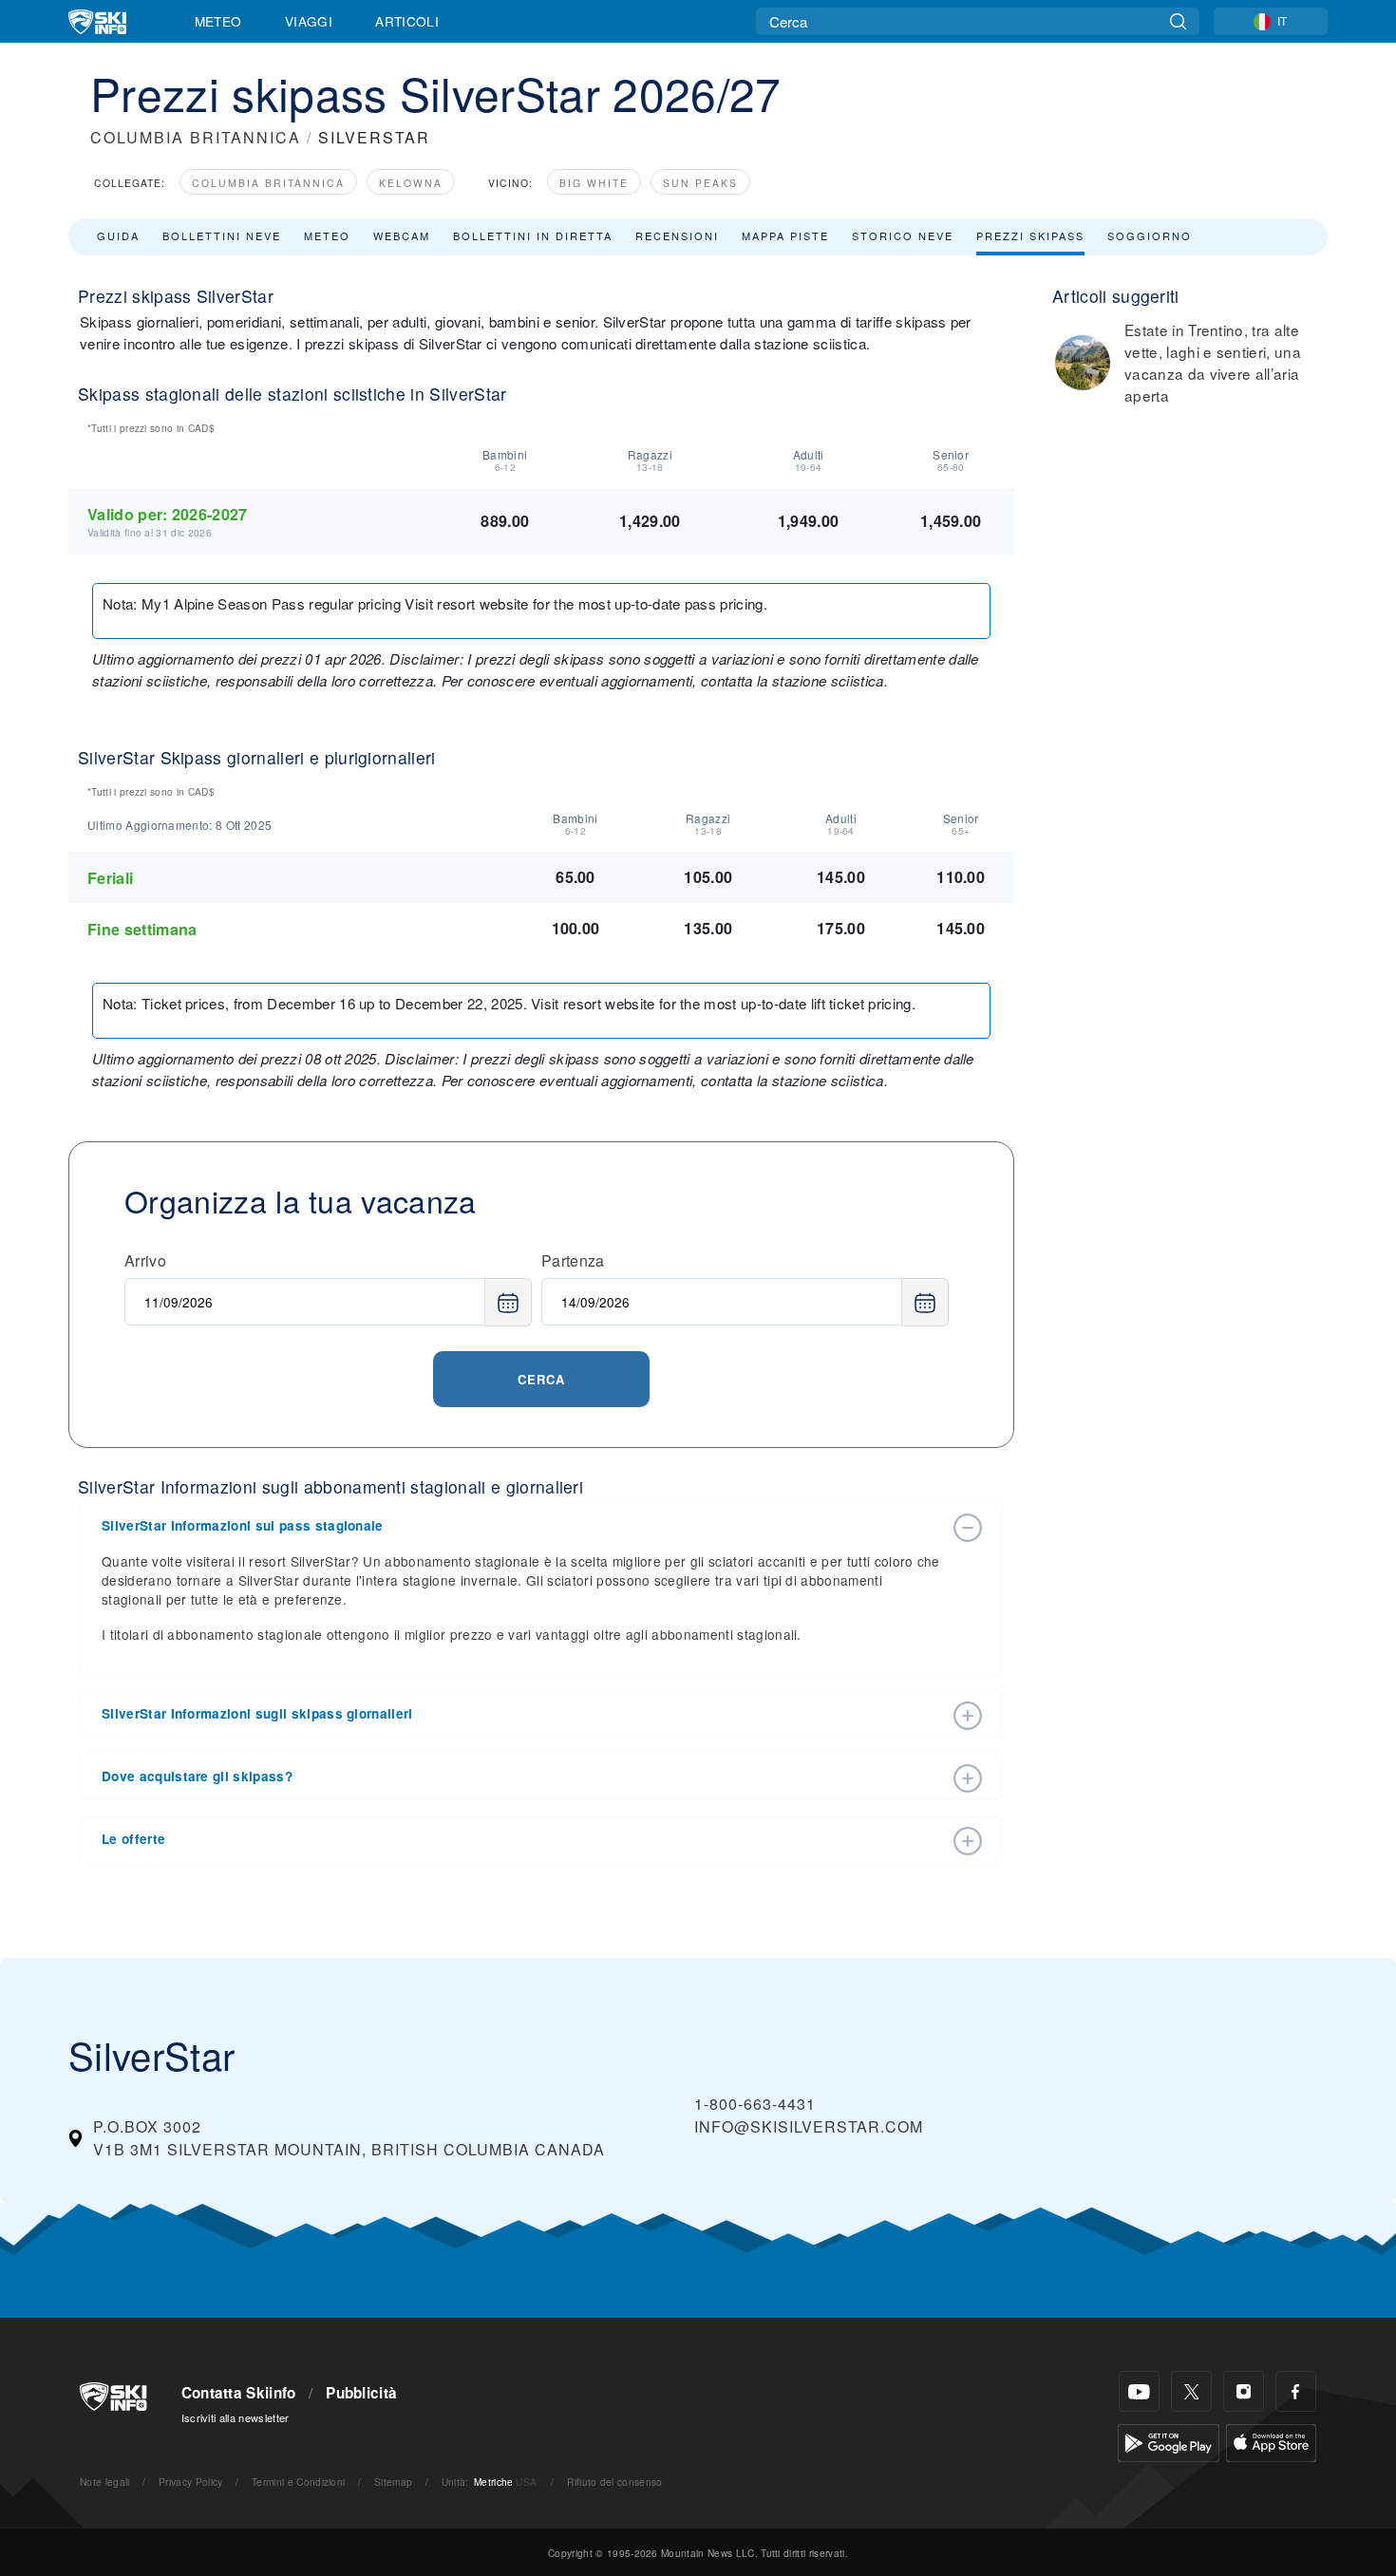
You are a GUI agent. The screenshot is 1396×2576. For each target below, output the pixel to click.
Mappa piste (785, 235)
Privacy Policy (190, 2482)
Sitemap (393, 2482)
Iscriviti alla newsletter (236, 2417)
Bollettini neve (222, 235)
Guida (118, 235)
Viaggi (309, 21)
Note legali (105, 2482)
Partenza (573, 1260)
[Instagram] (1244, 2391)
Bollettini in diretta (533, 235)
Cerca (541, 1379)
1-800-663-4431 (755, 2104)
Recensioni (677, 235)
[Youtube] (1139, 2391)
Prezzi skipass (1030, 235)
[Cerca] (1178, 21)
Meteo (218, 21)
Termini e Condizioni (298, 2482)
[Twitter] (1191, 2391)
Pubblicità (361, 2393)
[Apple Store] (1271, 2441)
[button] (522, 1526)
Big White (594, 183)
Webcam (402, 235)
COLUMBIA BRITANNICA (196, 137)
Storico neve (903, 235)
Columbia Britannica (268, 183)
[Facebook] (1296, 2391)
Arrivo (145, 1260)
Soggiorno (1150, 235)
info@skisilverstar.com (809, 2126)
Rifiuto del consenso (614, 2482)
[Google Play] (1169, 2441)
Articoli (407, 21)
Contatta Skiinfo (239, 2393)
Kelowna (411, 183)
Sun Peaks (700, 183)
